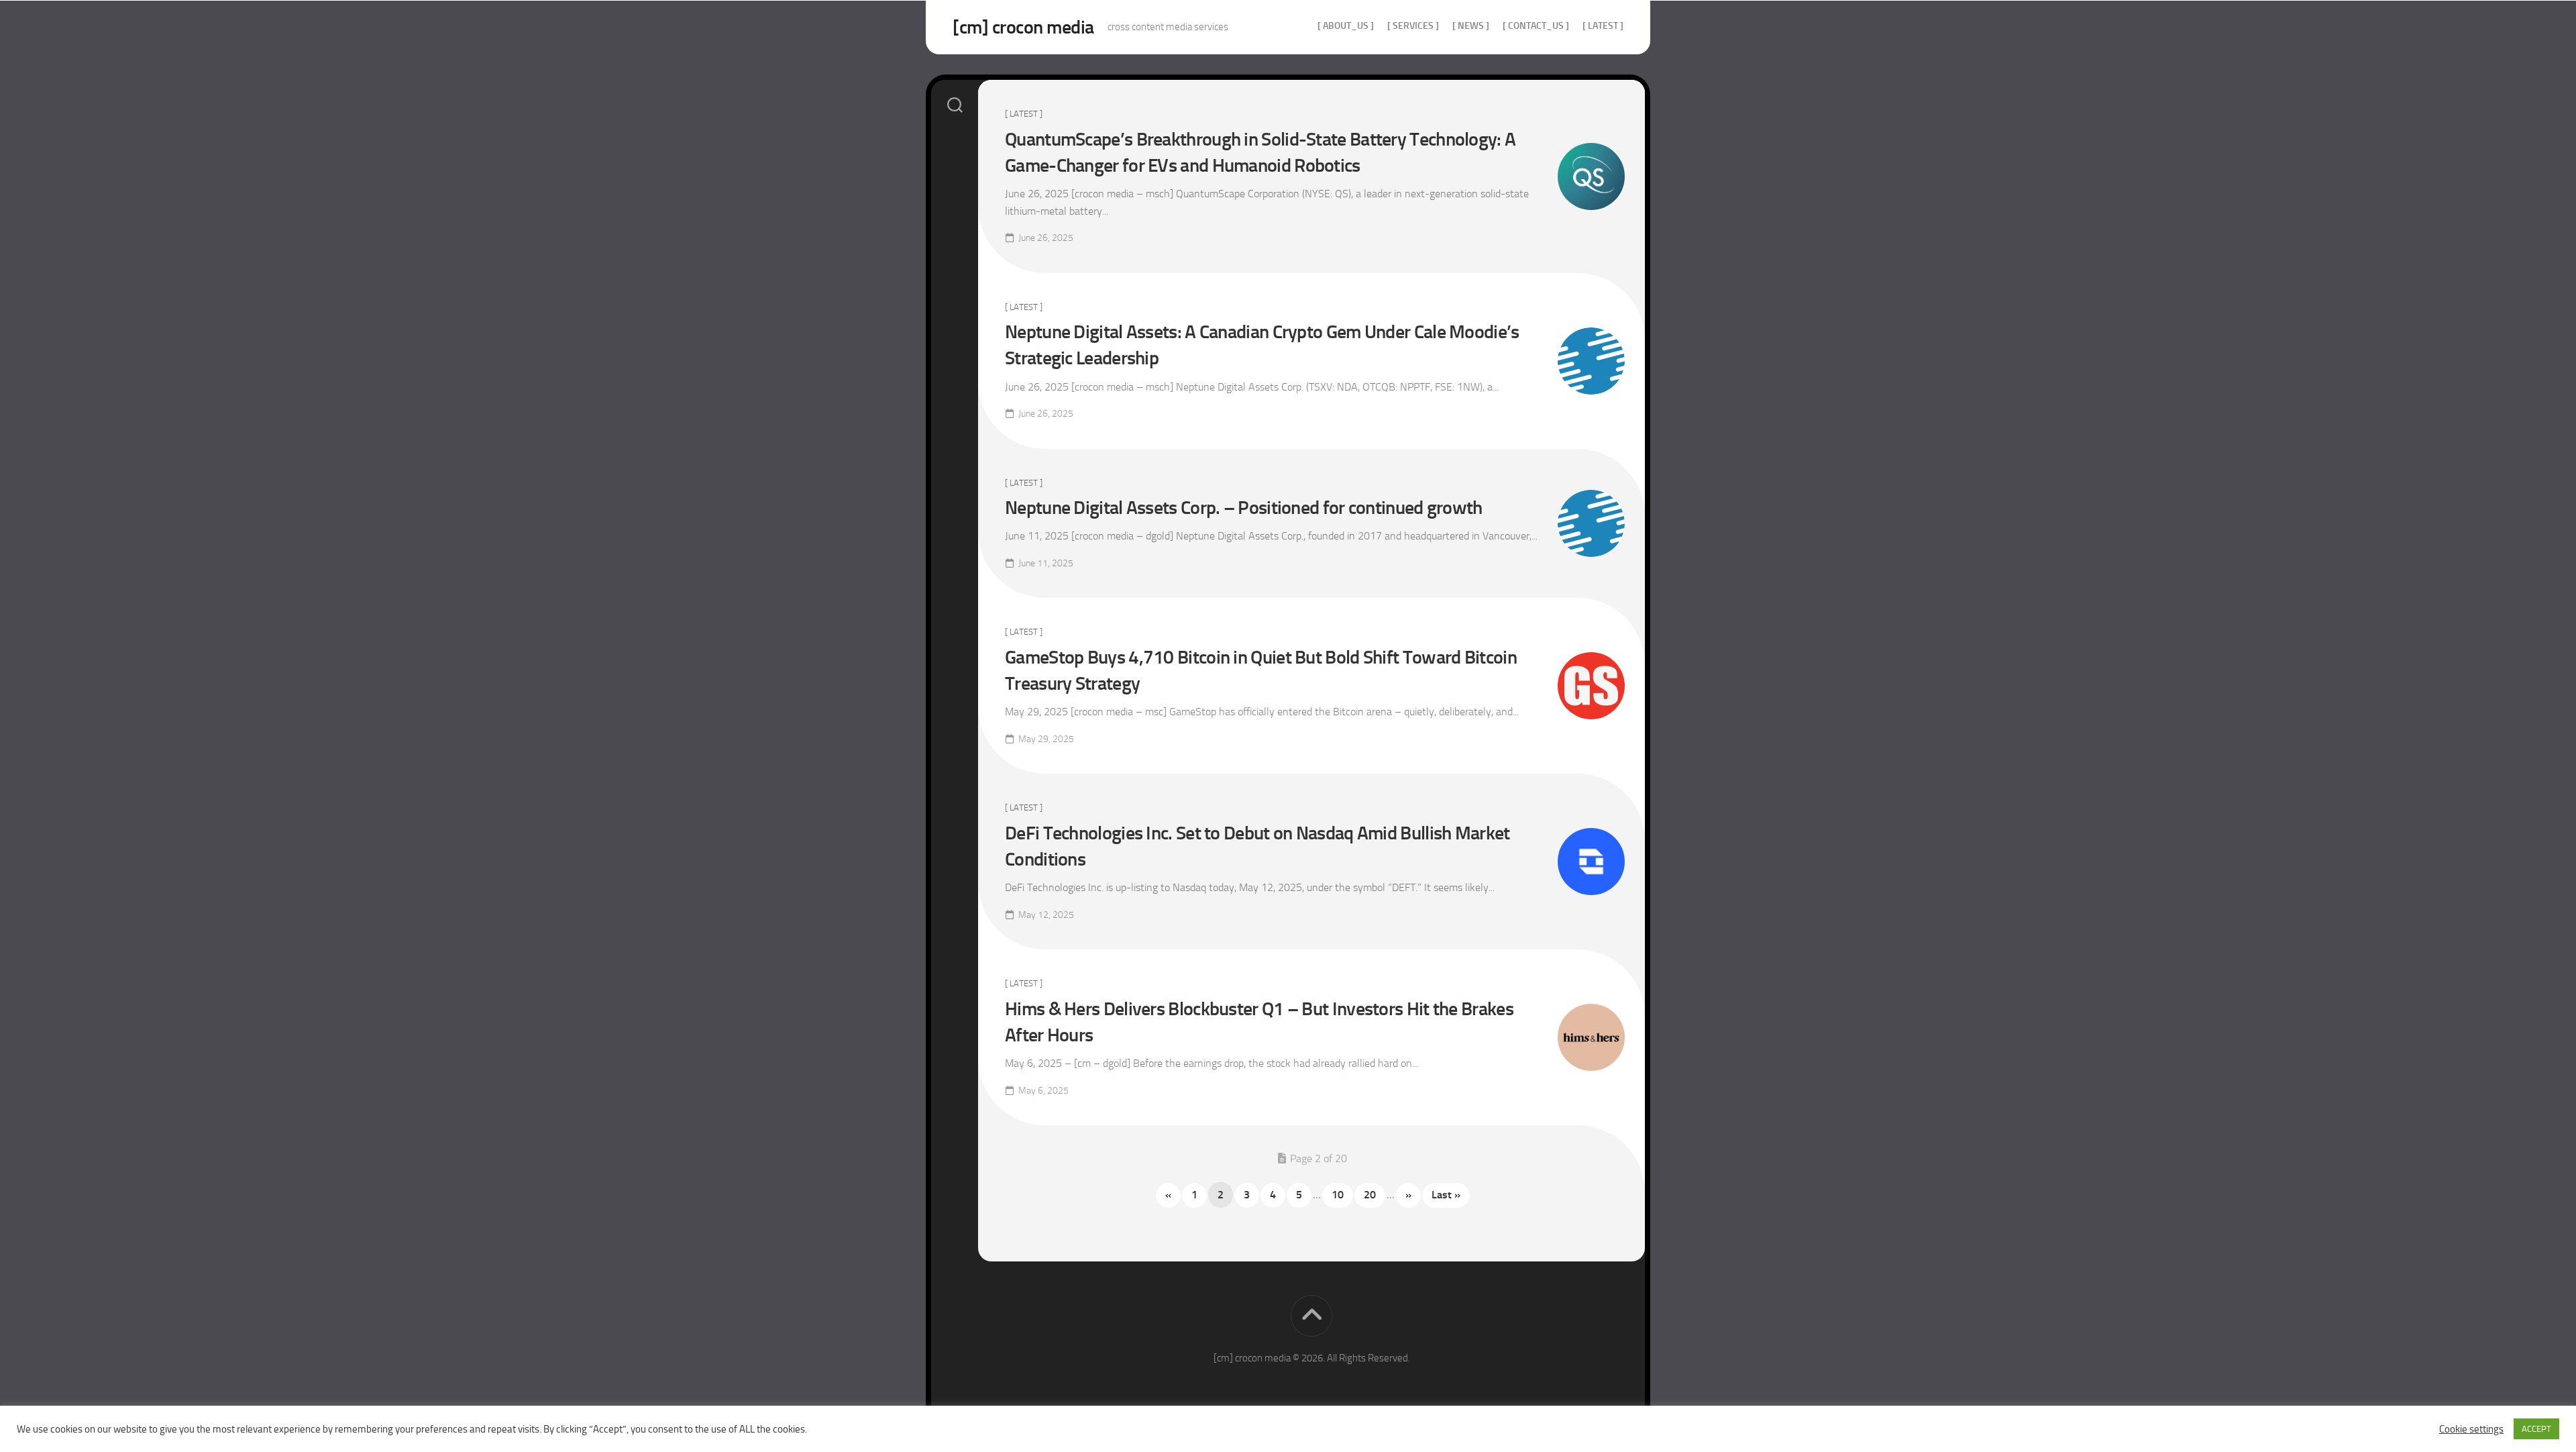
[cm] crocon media (1023, 27)
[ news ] (1471, 26)
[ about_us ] (1346, 26)
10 (1338, 1195)
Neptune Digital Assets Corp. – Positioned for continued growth (1244, 508)
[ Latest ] (1603, 26)
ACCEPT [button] (2536, 1429)
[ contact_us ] (1536, 26)
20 (1370, 1195)
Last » (1446, 1195)
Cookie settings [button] (2471, 1429)
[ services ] (1413, 26)
